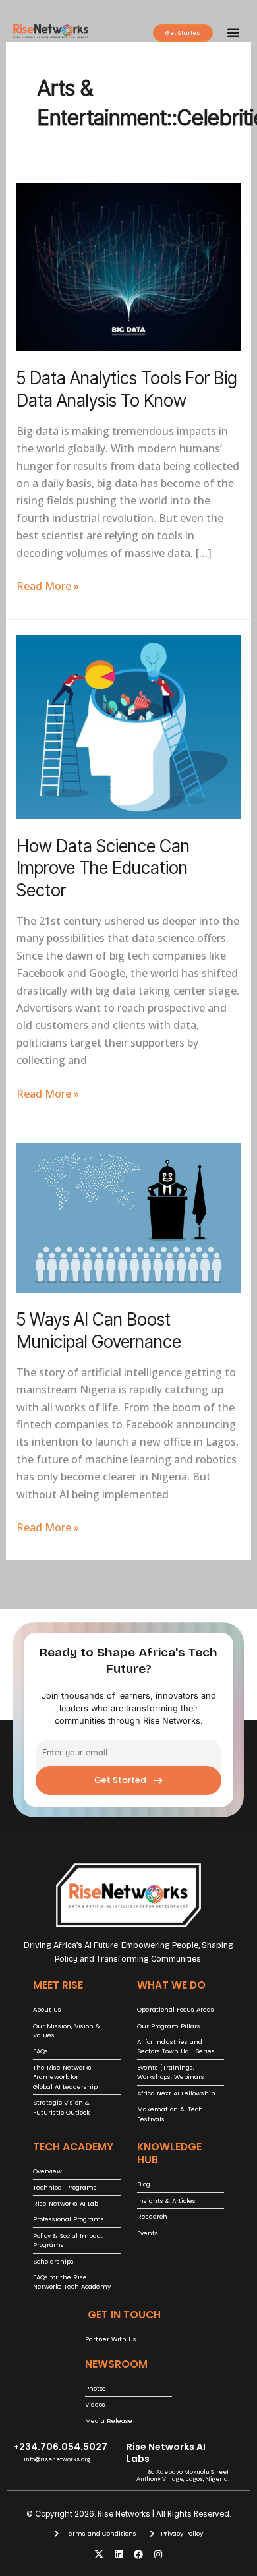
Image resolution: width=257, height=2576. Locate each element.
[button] (233, 32)
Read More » (48, 585)
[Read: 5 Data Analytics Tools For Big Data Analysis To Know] (129, 266)
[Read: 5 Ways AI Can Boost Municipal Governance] (129, 1217)
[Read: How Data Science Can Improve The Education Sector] (129, 726)
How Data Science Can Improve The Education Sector (103, 868)
